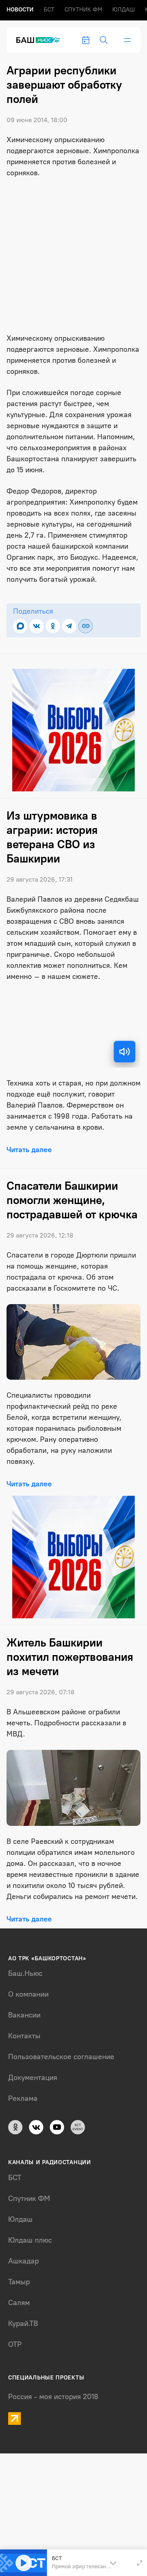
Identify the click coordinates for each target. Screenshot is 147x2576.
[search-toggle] (104, 40)
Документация (33, 2078)
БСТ (49, 10)
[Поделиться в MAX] (20, 626)
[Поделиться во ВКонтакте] (37, 626)
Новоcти (20, 10)
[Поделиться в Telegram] (69, 626)
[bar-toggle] (127, 40)
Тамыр (19, 2282)
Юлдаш (124, 10)
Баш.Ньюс (25, 1973)
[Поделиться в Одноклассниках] (53, 626)
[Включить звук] (125, 1052)
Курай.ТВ (23, 2324)
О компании (28, 1994)
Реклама (23, 2098)
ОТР (15, 2344)
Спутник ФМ (83, 10)
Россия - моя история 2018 (53, 2397)
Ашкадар (23, 2261)
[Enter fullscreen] (140, 2563)
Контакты (24, 2036)
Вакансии (24, 2015)
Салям (19, 2303)
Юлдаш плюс (30, 2240)
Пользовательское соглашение (61, 2057)
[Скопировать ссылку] (86, 626)
